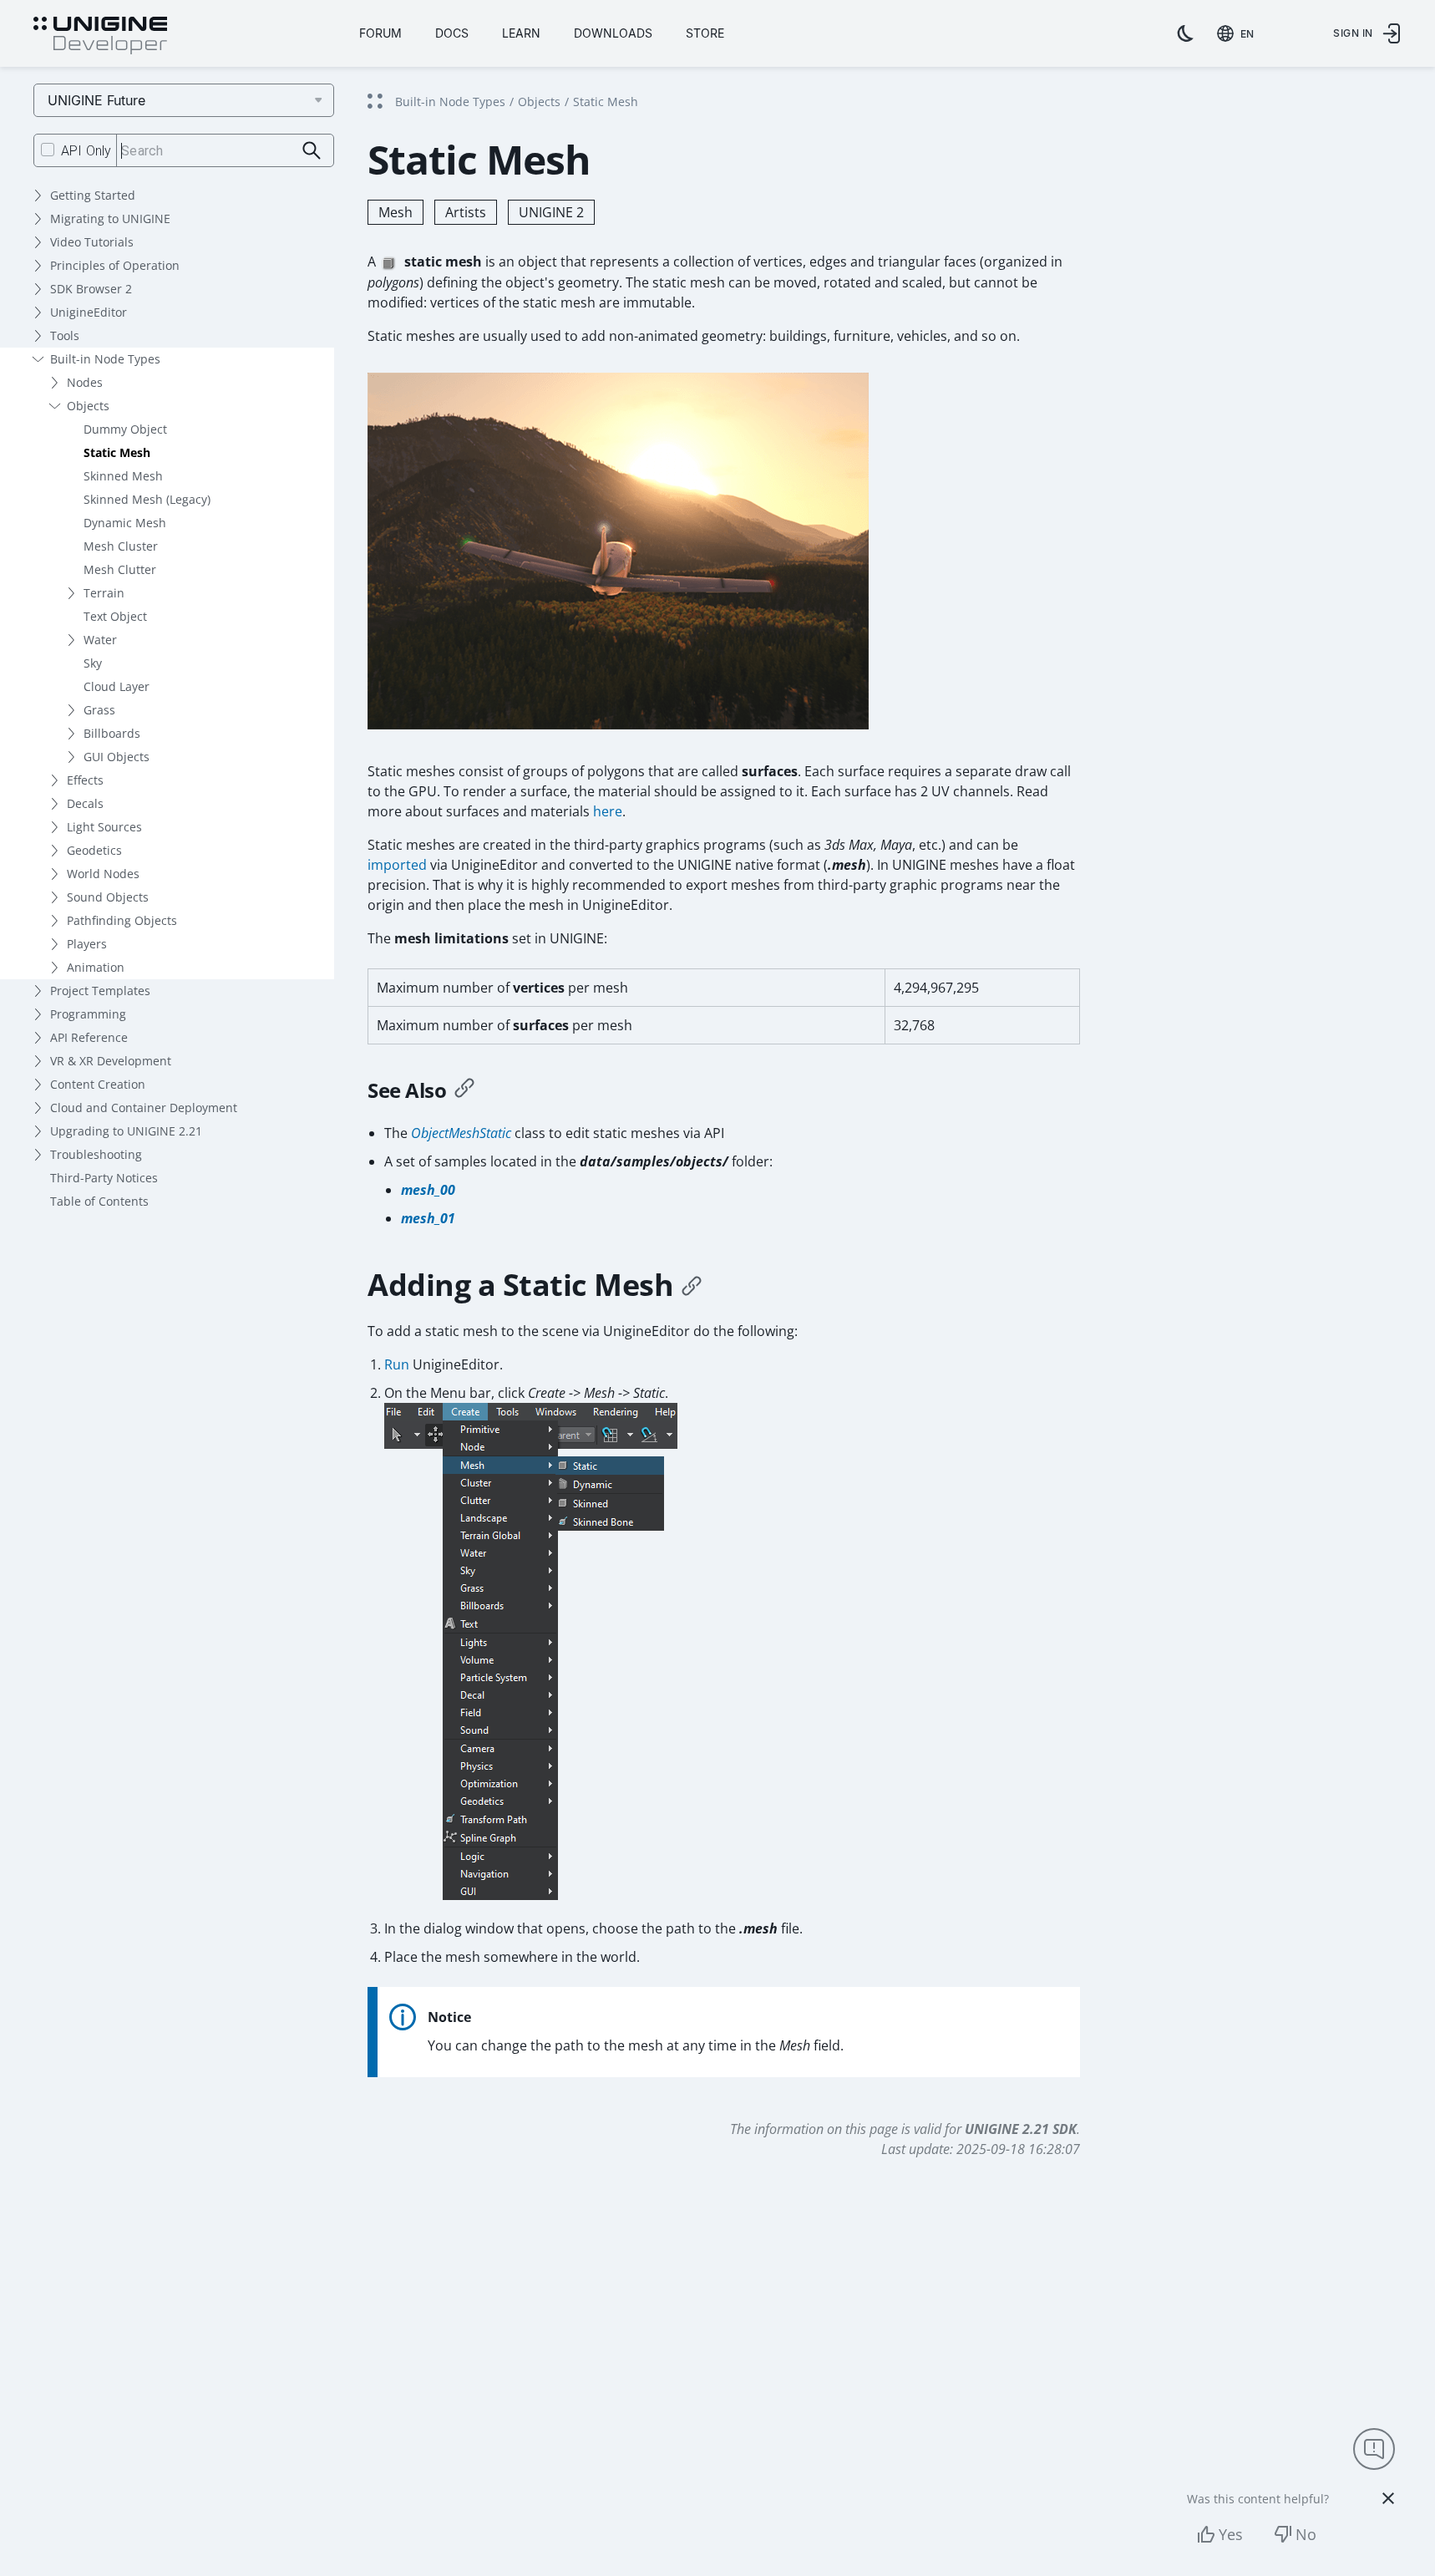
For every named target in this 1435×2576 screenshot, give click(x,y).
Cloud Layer (117, 686)
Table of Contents (99, 1201)
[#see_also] (464, 1090)
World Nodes (103, 874)
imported (397, 865)
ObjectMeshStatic (461, 1133)
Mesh (396, 212)
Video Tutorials (92, 242)
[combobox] (1239, 33)
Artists (466, 212)
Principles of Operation (115, 265)
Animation (96, 967)
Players (87, 944)
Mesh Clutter (120, 569)
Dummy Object (125, 429)
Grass (99, 710)
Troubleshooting (96, 1154)
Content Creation (98, 1084)
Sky (93, 663)
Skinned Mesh (123, 476)
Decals (85, 803)
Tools (65, 335)
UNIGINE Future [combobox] (96, 100)
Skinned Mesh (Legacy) (147, 499)
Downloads (613, 33)
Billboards (112, 733)
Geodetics (94, 850)
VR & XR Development (111, 1061)
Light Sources (104, 827)
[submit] (312, 151)
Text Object (115, 616)
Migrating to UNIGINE (110, 218)
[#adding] (692, 1285)
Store (705, 33)
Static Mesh (117, 452)
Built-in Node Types (105, 359)
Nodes (85, 382)
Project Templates (100, 991)
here (608, 811)
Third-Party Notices (104, 1178)
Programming (88, 1014)
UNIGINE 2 (551, 212)
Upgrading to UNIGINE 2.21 (126, 1131)
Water (100, 640)
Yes (1231, 2534)
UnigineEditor (89, 312)
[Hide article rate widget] (1388, 2498)
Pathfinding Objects (122, 920)
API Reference (89, 1037)
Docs (452, 33)
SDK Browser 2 (91, 289)
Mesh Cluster (121, 546)
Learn (521, 33)
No (1306, 2534)
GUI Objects (117, 757)
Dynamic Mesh (125, 523)
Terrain (104, 593)
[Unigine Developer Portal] (100, 36)
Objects (88, 406)
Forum (380, 33)
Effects (85, 780)
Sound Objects (108, 897)
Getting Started (93, 195)
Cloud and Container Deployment (144, 1108)
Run (397, 1364)
